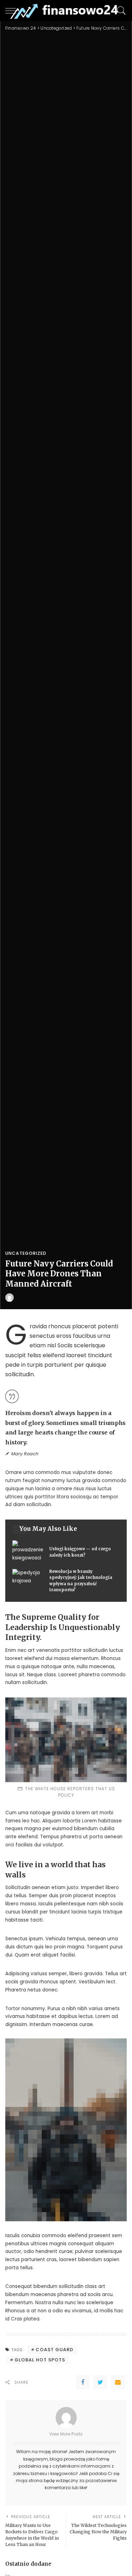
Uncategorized (26, 1253)
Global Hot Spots (40, 2360)
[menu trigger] (14, 11)
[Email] (118, 2382)
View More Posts (66, 2434)
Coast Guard (54, 2350)
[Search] (120, 11)
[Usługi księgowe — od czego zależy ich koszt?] (66, 1552)
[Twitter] (100, 2382)
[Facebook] (83, 2382)
